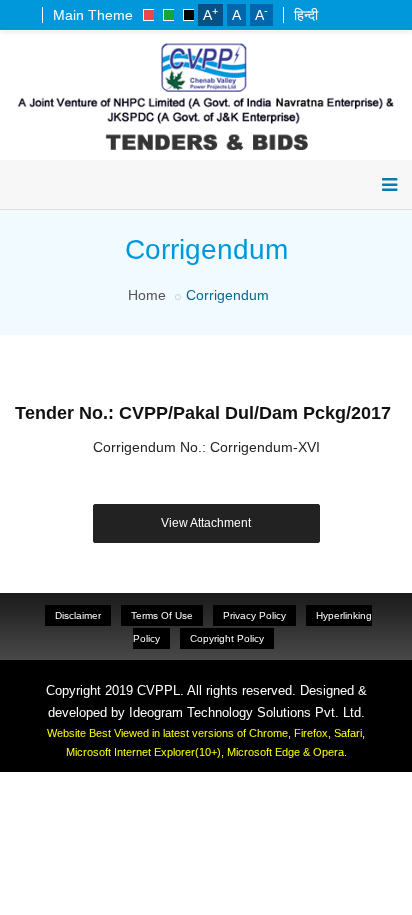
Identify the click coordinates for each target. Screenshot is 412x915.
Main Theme (93, 15)
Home (147, 295)
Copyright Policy (227, 638)
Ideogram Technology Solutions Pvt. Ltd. (247, 712)
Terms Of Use (162, 615)
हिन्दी (306, 15)
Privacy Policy (254, 615)
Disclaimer (78, 615)
